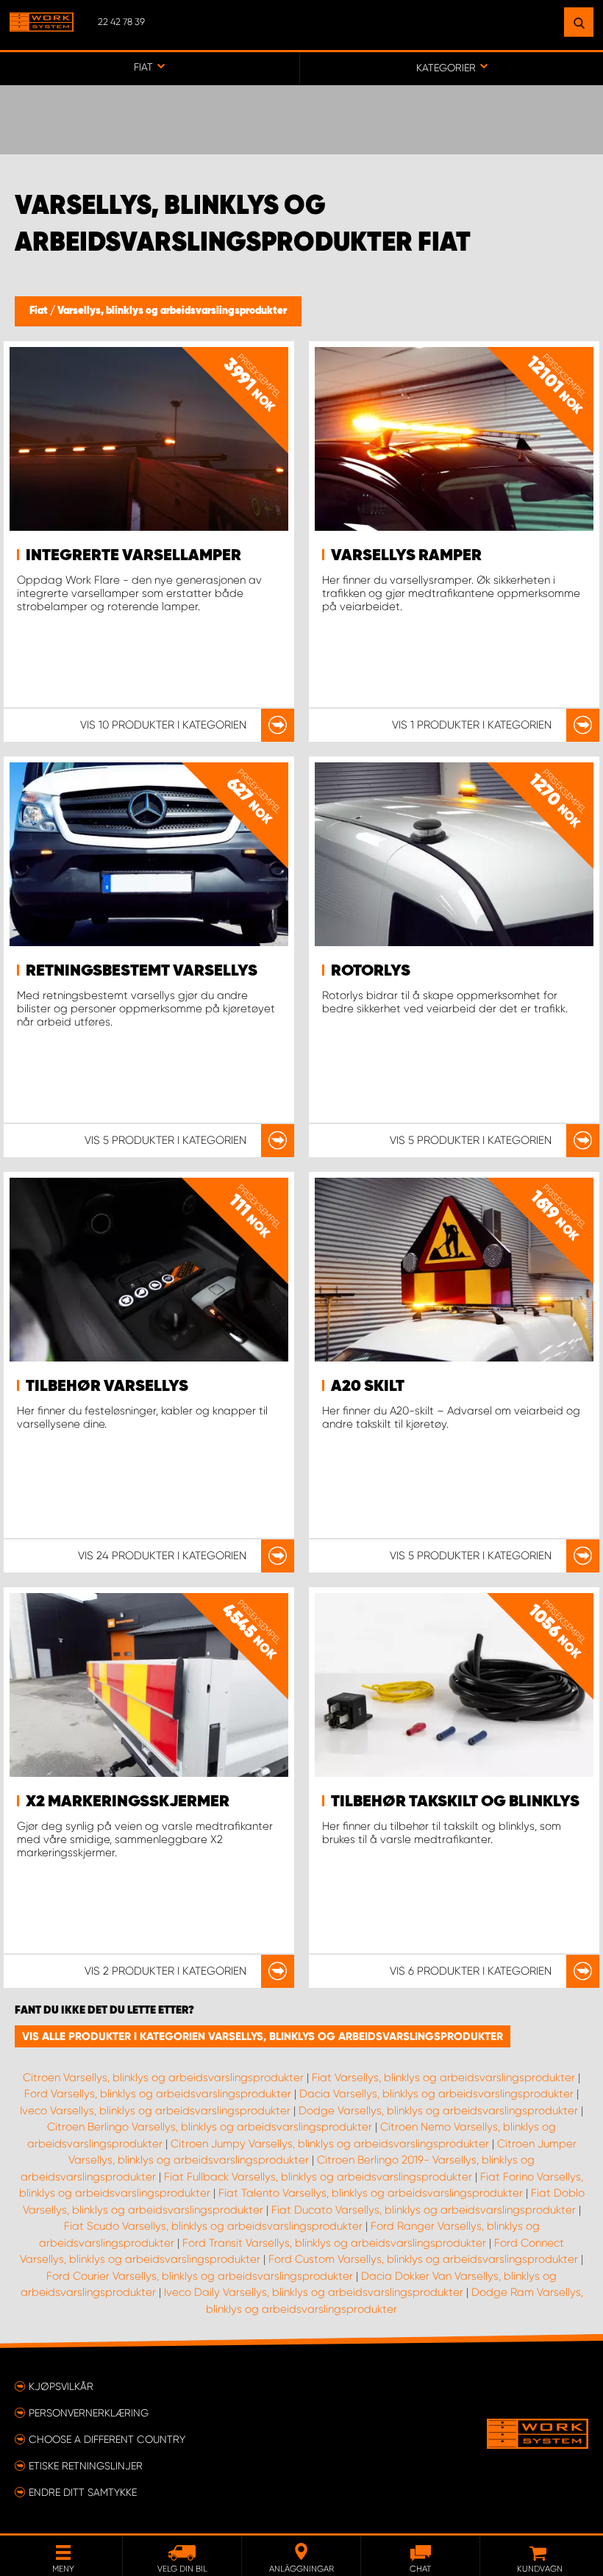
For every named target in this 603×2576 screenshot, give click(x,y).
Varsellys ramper (406, 556)
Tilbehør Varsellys (107, 1387)
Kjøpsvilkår (61, 2386)
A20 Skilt (368, 1387)
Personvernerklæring (89, 2413)
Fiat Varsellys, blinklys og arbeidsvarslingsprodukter (443, 2078)
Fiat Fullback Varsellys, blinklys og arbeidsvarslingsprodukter (318, 2177)
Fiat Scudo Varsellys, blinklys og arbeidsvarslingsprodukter (213, 2226)
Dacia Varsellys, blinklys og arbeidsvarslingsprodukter (436, 2094)
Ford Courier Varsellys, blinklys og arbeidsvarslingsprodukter (200, 2276)
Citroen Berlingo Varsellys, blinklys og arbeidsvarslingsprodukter (210, 2127)
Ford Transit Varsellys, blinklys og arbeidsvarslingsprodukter (334, 2243)
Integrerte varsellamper (133, 556)
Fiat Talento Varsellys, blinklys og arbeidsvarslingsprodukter (371, 2193)
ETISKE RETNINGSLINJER (86, 2466)
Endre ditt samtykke (83, 2492)
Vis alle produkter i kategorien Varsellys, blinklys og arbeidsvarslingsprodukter (263, 2036)
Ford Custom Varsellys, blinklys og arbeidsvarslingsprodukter (423, 2259)
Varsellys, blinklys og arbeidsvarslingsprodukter (172, 311)
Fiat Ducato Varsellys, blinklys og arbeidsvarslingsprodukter (424, 2210)
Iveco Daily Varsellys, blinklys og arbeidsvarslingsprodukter (314, 2292)
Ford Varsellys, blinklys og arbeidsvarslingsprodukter (158, 2094)
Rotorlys (371, 971)
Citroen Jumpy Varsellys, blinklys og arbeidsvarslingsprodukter (330, 2144)
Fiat (40, 311)
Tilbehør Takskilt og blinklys (455, 1802)
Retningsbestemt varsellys (142, 971)
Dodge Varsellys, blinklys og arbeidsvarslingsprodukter (438, 2111)
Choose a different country (107, 2439)
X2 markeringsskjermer (128, 1802)
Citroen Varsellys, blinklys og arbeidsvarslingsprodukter (163, 2078)
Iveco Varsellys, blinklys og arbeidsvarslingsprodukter (155, 2111)
